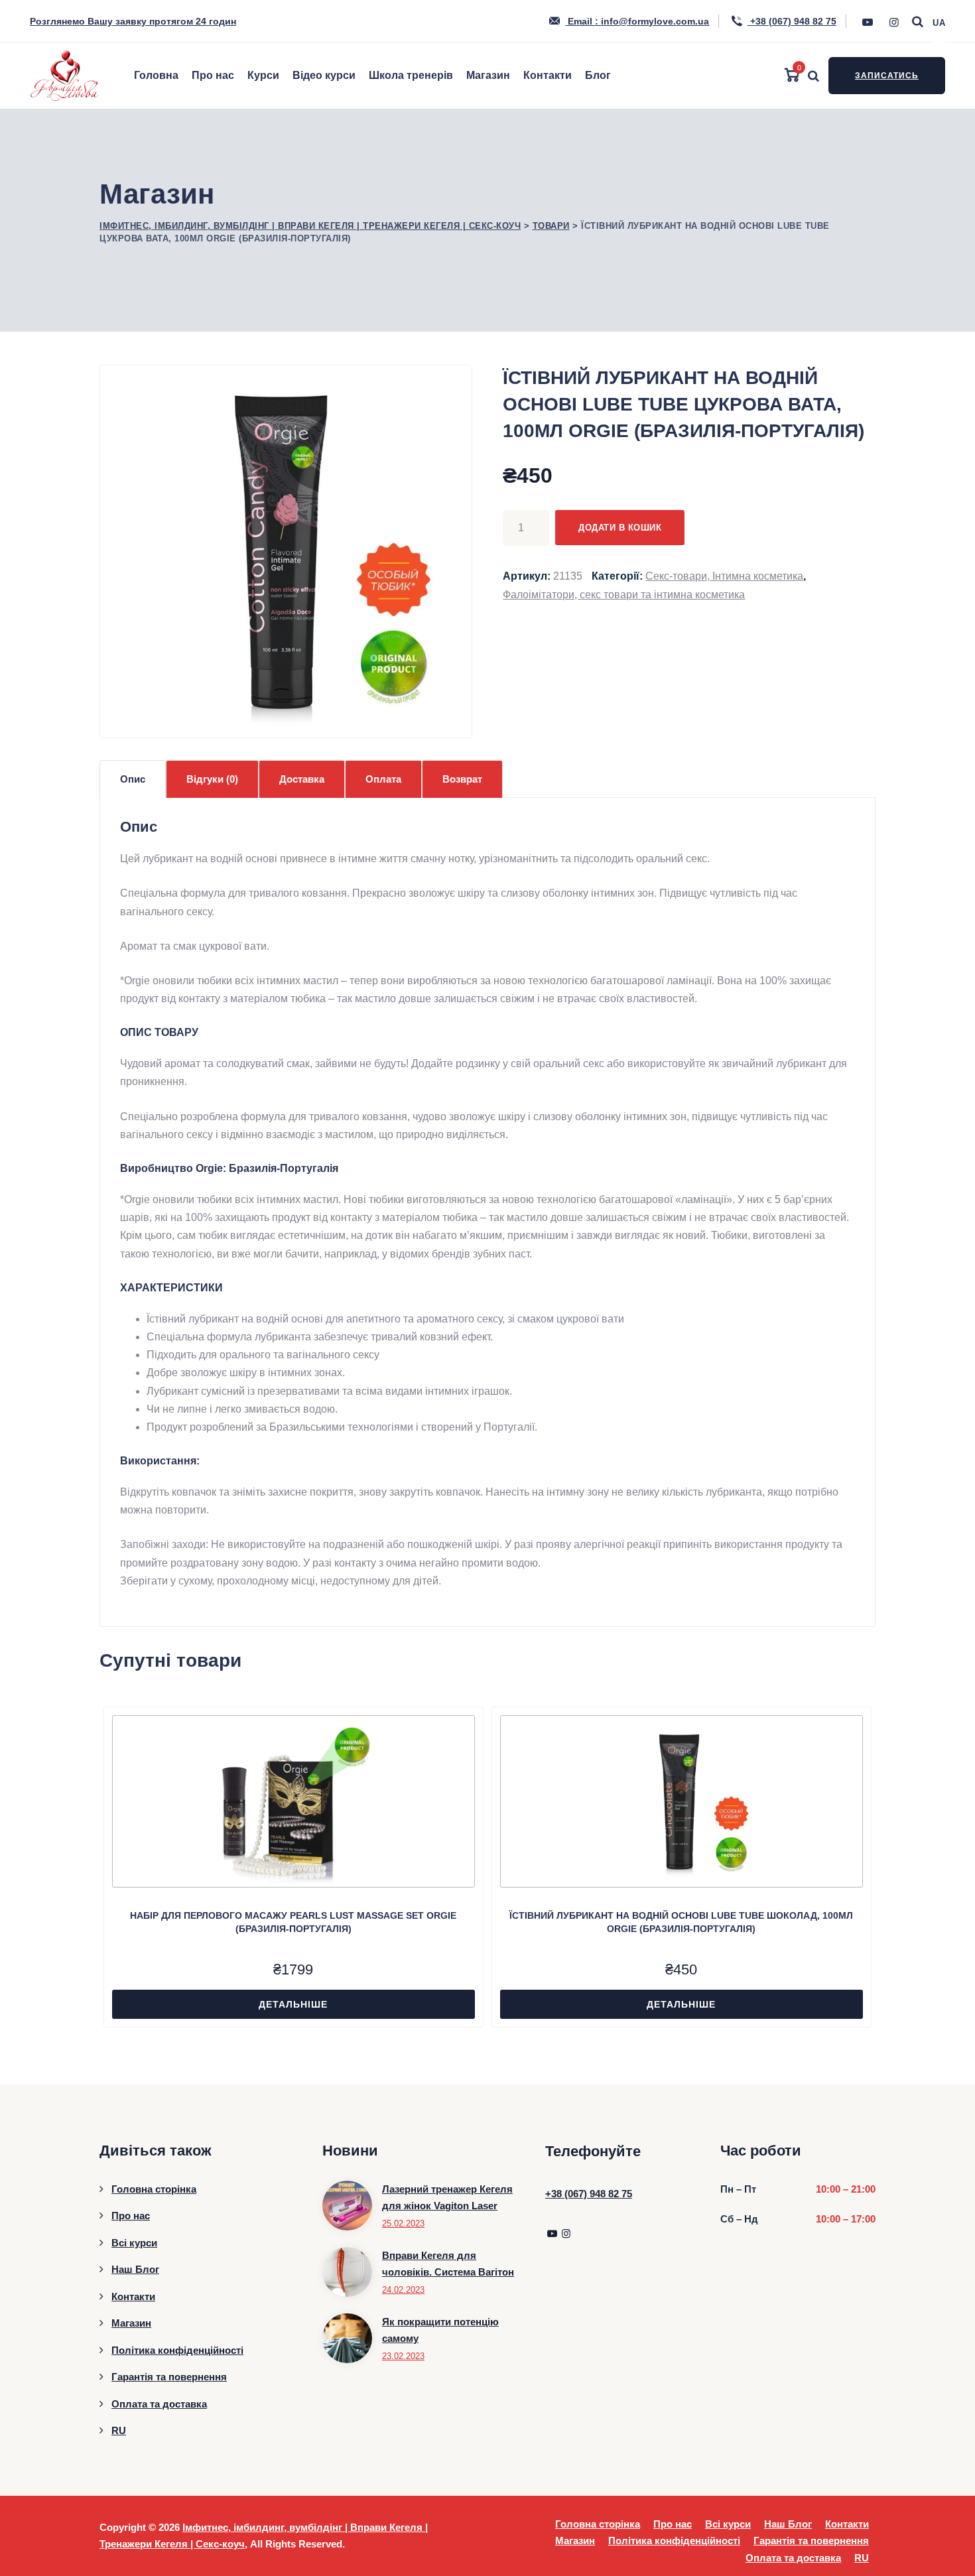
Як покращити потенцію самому (440, 2330)
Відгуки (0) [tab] (212, 779)
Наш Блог (135, 2269)
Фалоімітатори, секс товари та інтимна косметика (624, 595)
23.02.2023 (403, 2356)
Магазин (488, 75)
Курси (263, 75)
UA (939, 23)
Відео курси (324, 75)
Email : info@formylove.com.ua (637, 21)
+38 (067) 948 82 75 (792, 21)
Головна (156, 75)
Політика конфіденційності (177, 2350)
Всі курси (134, 2243)
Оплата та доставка (159, 2404)
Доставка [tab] (302, 779)
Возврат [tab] (462, 779)
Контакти (548, 75)
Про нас (213, 75)
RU (119, 2430)
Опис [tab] (133, 779)
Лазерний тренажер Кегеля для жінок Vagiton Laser (447, 2198)
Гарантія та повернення (169, 2377)
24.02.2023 (403, 2290)
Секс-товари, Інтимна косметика (724, 576)
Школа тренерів (411, 75)
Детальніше (293, 2004)
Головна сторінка (154, 2189)
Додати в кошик (620, 528)
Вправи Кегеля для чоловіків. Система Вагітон (448, 2264)
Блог (598, 75)
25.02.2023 (403, 2223)
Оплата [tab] (383, 779)
